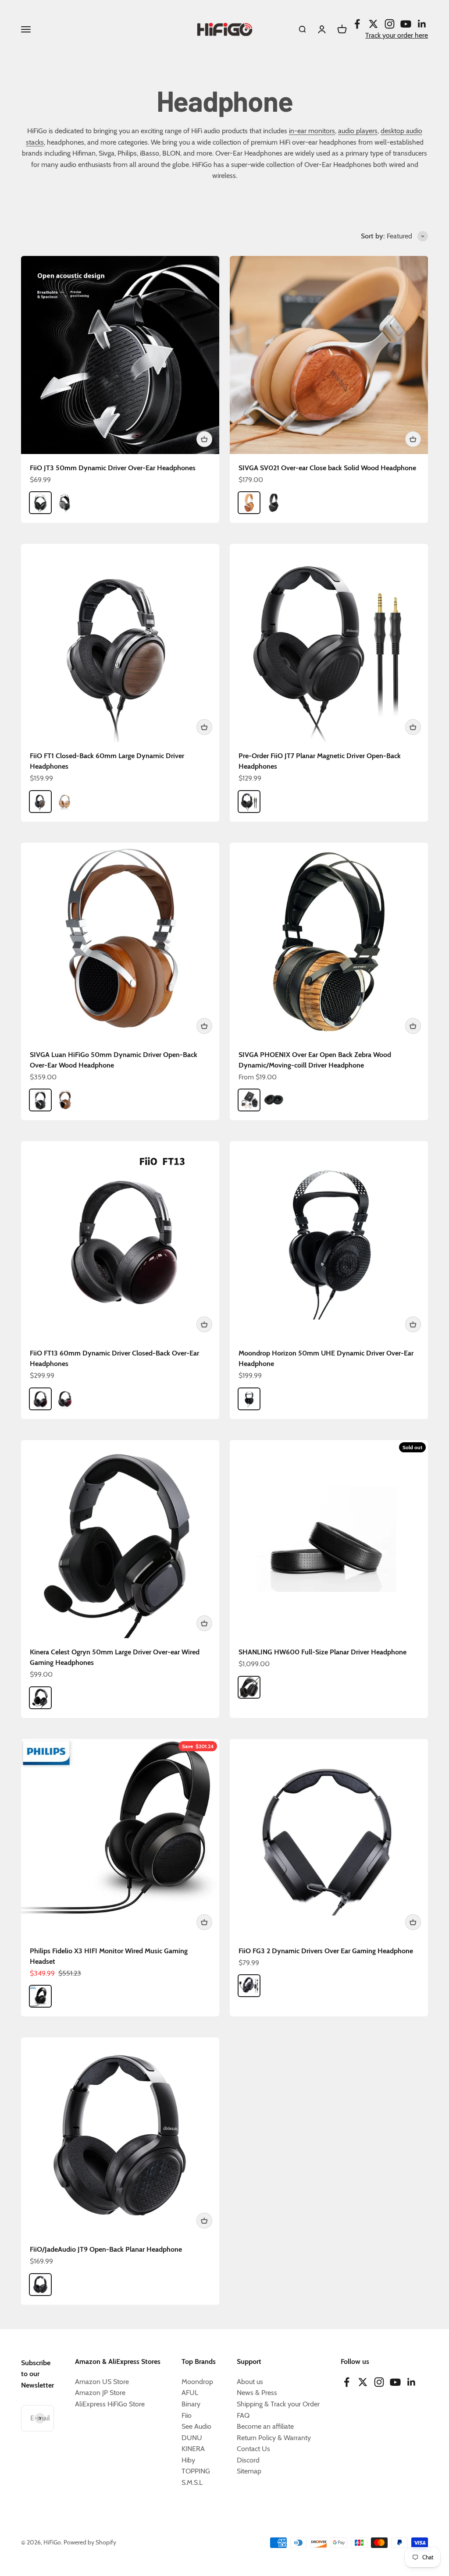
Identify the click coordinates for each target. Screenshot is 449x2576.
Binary (191, 2404)
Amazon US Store (102, 2382)
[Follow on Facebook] (357, 24)
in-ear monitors (312, 131)
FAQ (243, 2415)
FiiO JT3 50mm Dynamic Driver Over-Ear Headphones (113, 468)
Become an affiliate (265, 2426)
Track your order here (397, 35)
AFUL (190, 2393)
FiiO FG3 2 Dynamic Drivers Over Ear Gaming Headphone (326, 1951)
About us (250, 2382)
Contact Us (253, 2449)
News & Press (257, 2393)
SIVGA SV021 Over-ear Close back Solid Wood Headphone (327, 468)
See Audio (196, 2426)
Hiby (188, 2460)
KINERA (193, 2449)
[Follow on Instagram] (390, 24)
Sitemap (249, 2471)
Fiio (187, 2415)
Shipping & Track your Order (278, 2404)
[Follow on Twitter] (373, 24)
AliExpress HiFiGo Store (110, 2404)
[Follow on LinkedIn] (422, 24)
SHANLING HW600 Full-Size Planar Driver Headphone (322, 1652)
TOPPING (196, 2471)
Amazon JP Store (100, 2393)
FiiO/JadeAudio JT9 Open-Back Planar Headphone (106, 2249)
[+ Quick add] (204, 439)
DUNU (192, 2438)
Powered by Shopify (90, 2542)
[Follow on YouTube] (406, 24)
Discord (248, 2460)
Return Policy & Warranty (274, 2438)
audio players (358, 131)
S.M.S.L (192, 2482)
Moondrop (197, 2382)
